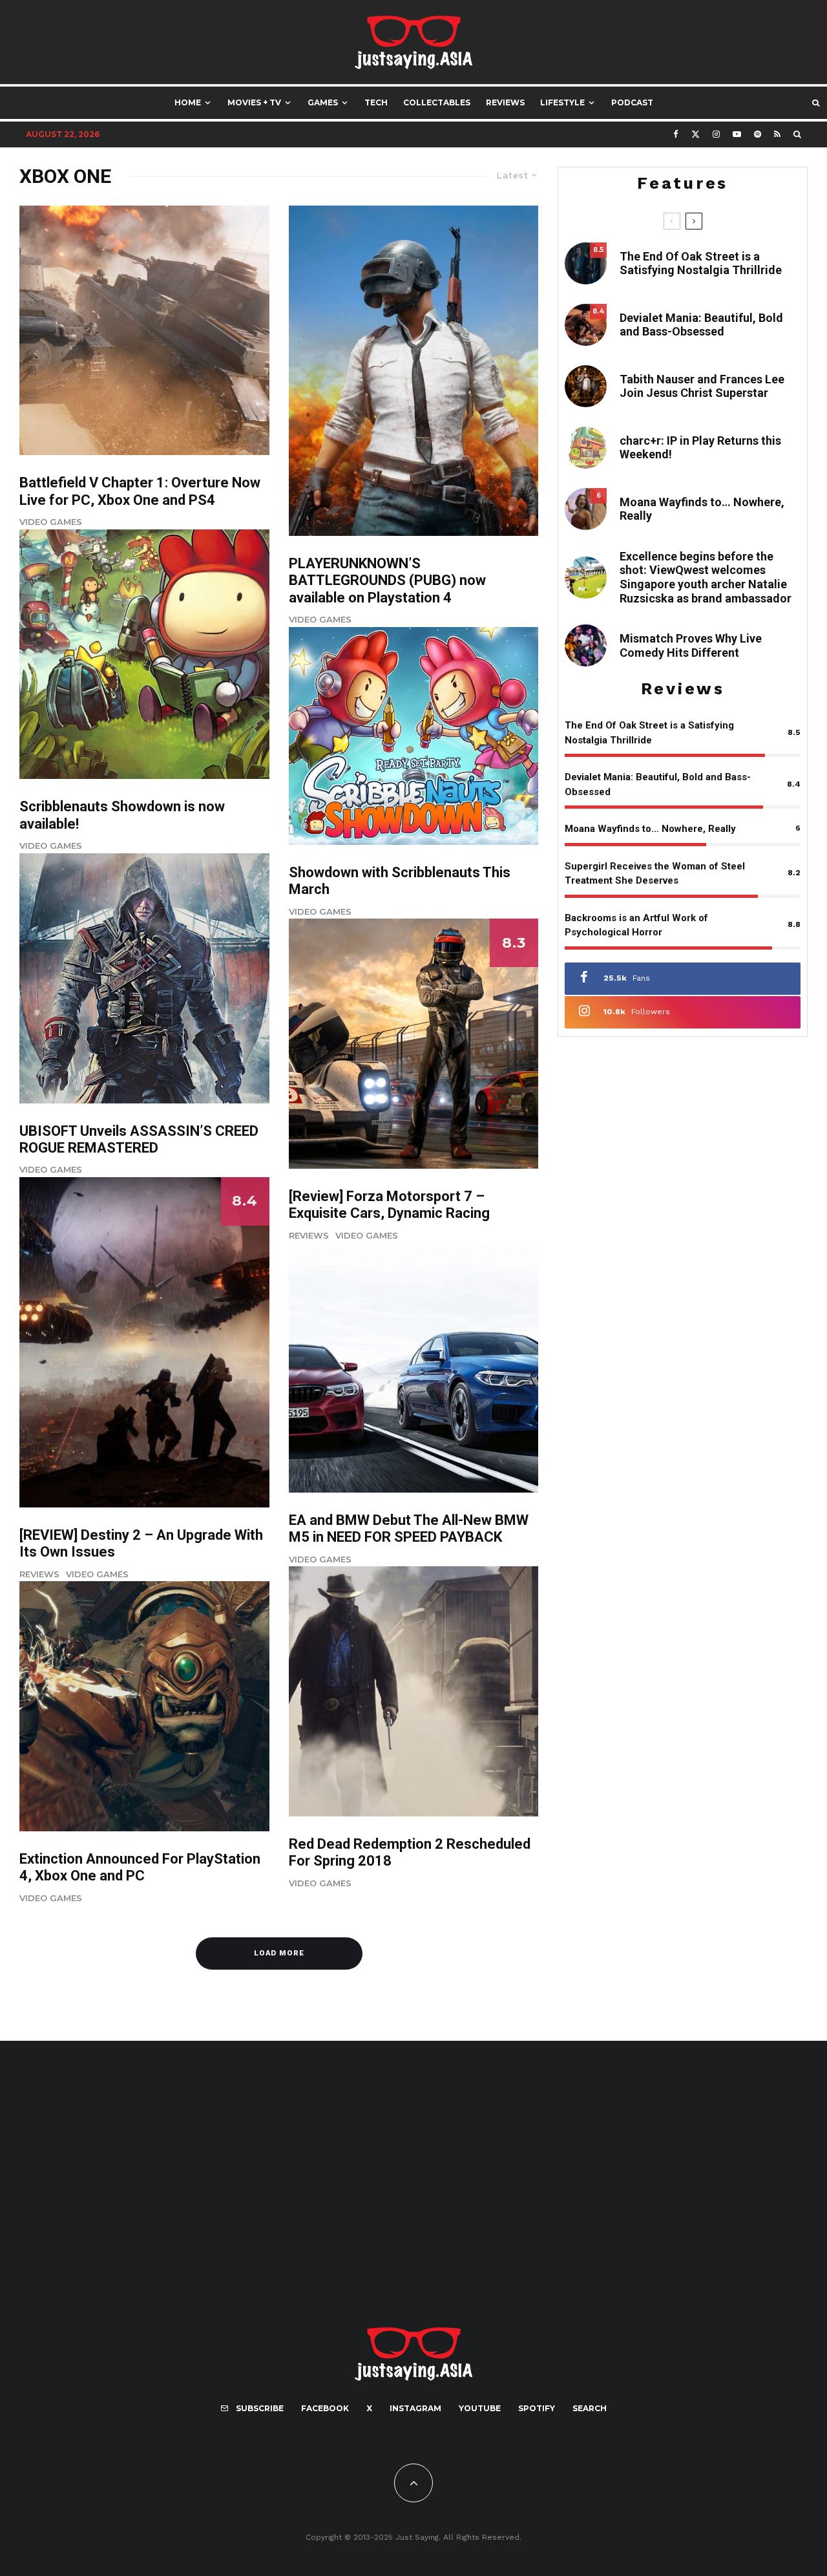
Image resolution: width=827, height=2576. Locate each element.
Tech (376, 102)
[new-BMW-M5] (414, 1368)
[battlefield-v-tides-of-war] (144, 331)
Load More (279, 1953)
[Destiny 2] (144, 1342)
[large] (144, 655)
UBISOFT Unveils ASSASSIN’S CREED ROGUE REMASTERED (139, 1139)
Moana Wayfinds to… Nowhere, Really (702, 509)
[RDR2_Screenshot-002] (414, 1691)
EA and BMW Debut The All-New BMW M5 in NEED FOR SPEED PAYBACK (409, 1528)
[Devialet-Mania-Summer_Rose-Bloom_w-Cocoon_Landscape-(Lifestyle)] (586, 325)
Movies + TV (254, 102)
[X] (696, 134)
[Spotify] (758, 134)
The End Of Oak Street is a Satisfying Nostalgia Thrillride (701, 263)
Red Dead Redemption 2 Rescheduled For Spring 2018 (410, 1852)
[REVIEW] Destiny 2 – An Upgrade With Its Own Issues (141, 1543)
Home (188, 102)
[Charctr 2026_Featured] (586, 448)
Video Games (51, 522)
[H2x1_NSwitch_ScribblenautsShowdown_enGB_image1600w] (414, 736)
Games (323, 102)
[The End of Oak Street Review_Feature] (586, 263)
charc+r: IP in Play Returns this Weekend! (700, 448)
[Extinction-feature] (144, 1706)
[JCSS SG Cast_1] (586, 386)
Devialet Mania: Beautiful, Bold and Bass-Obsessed (701, 325)
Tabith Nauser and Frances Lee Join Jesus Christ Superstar (702, 386)
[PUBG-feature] (414, 371)
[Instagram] (716, 134)
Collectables (437, 102)
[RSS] (777, 134)
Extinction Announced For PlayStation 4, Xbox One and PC (140, 1867)
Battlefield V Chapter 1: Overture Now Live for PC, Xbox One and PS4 (140, 491)
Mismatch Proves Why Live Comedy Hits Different (691, 645)
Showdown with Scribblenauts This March (400, 881)
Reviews (505, 102)
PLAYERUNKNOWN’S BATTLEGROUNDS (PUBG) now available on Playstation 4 (387, 580)
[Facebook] (676, 134)
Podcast (632, 102)
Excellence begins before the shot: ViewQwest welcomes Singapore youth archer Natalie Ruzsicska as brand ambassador (706, 577)
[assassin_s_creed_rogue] (144, 978)
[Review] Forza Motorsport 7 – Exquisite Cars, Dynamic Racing (389, 1205)
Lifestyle (562, 102)
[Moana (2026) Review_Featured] (586, 509)
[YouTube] (737, 134)
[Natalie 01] (586, 578)
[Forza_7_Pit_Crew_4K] (414, 1044)
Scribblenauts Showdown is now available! (122, 815)
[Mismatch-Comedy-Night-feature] (586, 645)
